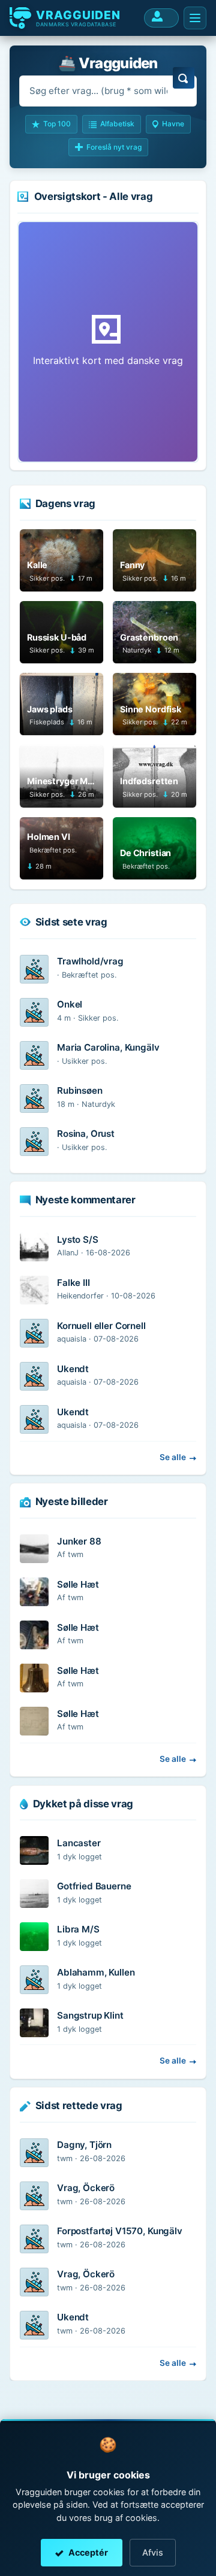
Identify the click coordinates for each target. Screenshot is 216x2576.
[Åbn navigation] (195, 18)
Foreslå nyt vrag (114, 147)
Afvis (153, 2552)
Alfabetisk (117, 124)
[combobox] (108, 91)
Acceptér (88, 2552)
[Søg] (184, 78)
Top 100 (57, 124)
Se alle (173, 1457)
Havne (173, 124)
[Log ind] (161, 18)
